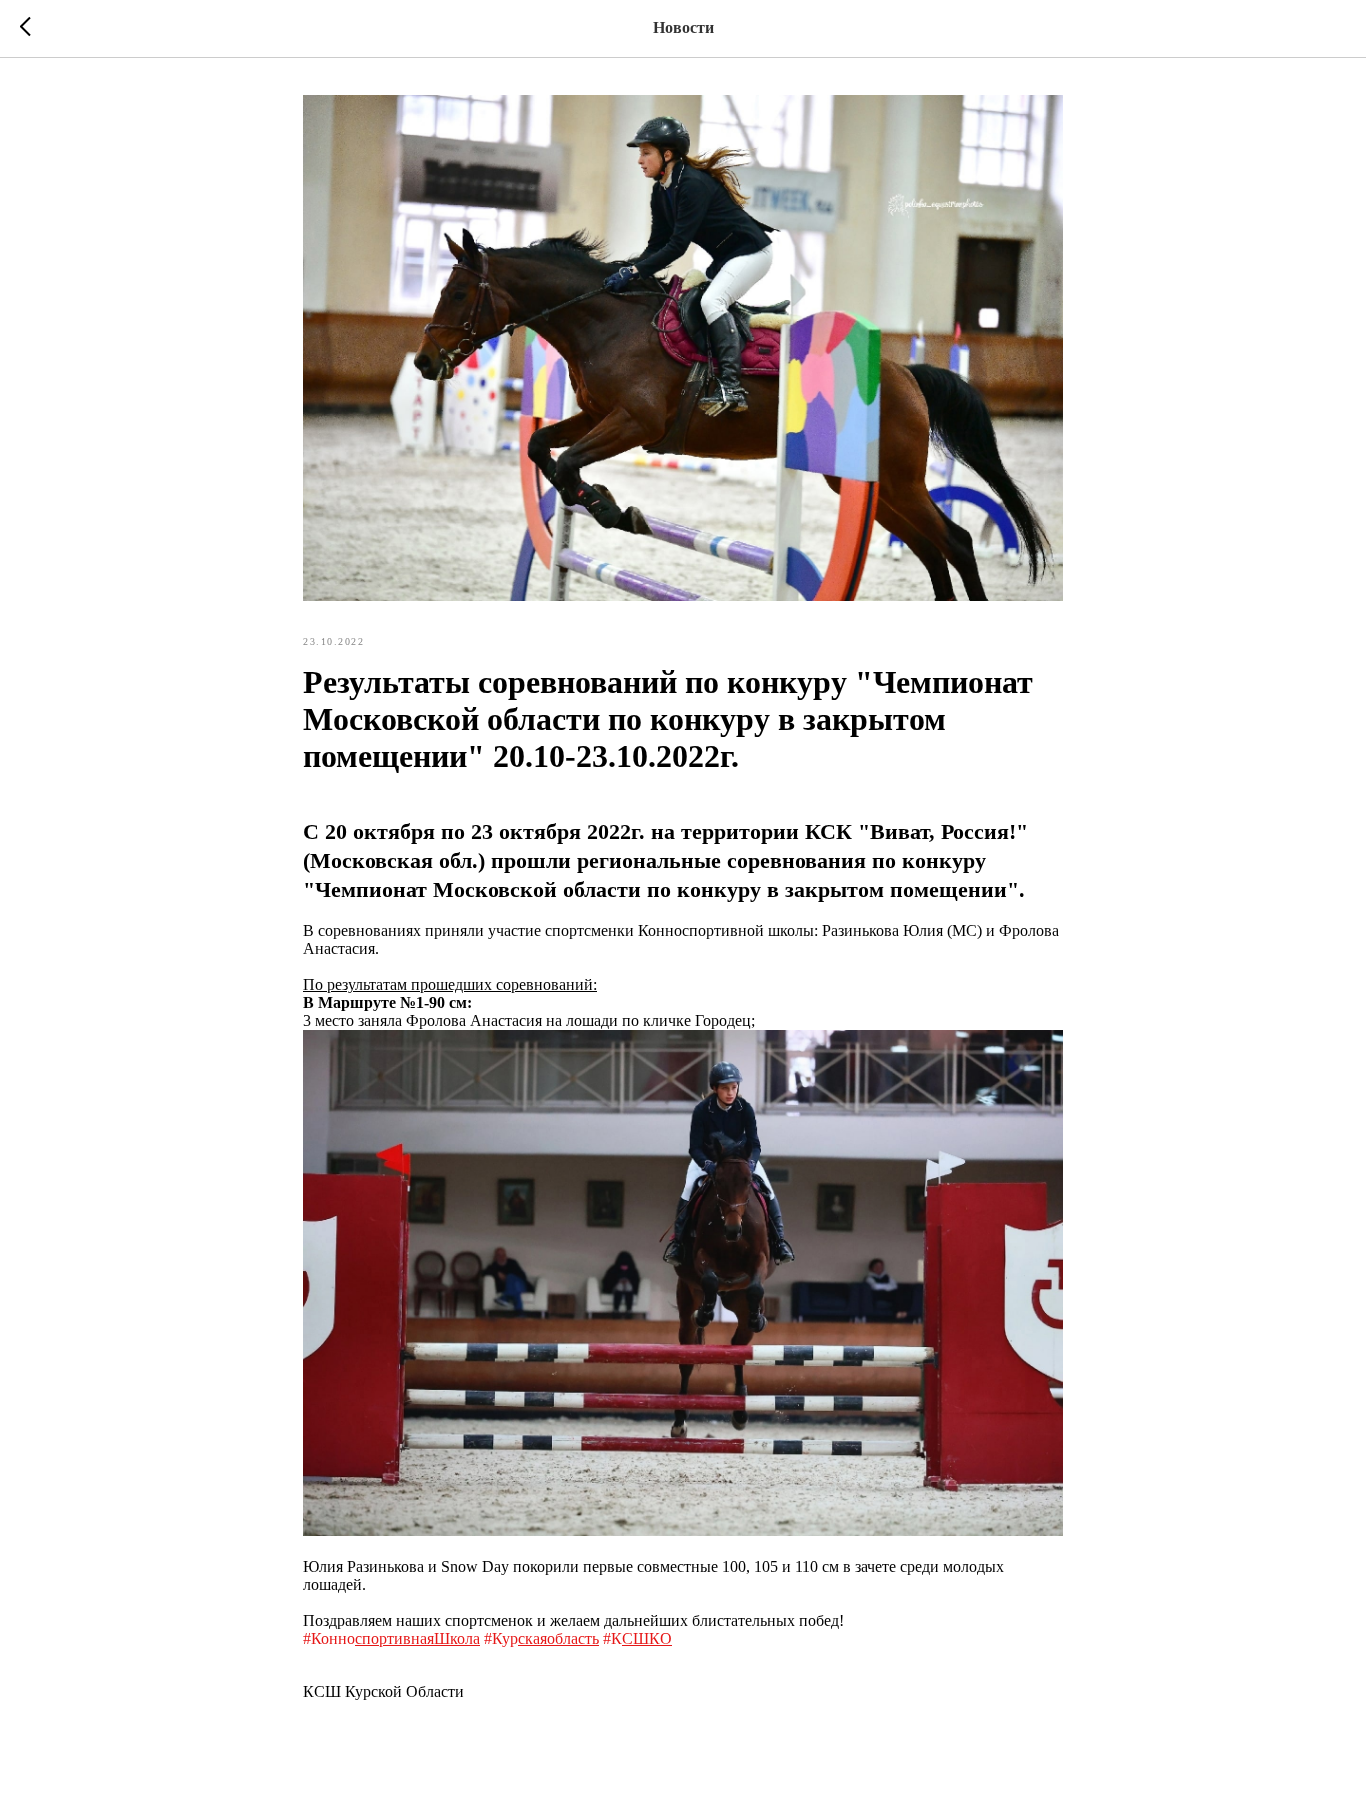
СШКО (647, 1638)
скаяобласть (558, 1638)
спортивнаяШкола (417, 1638)
